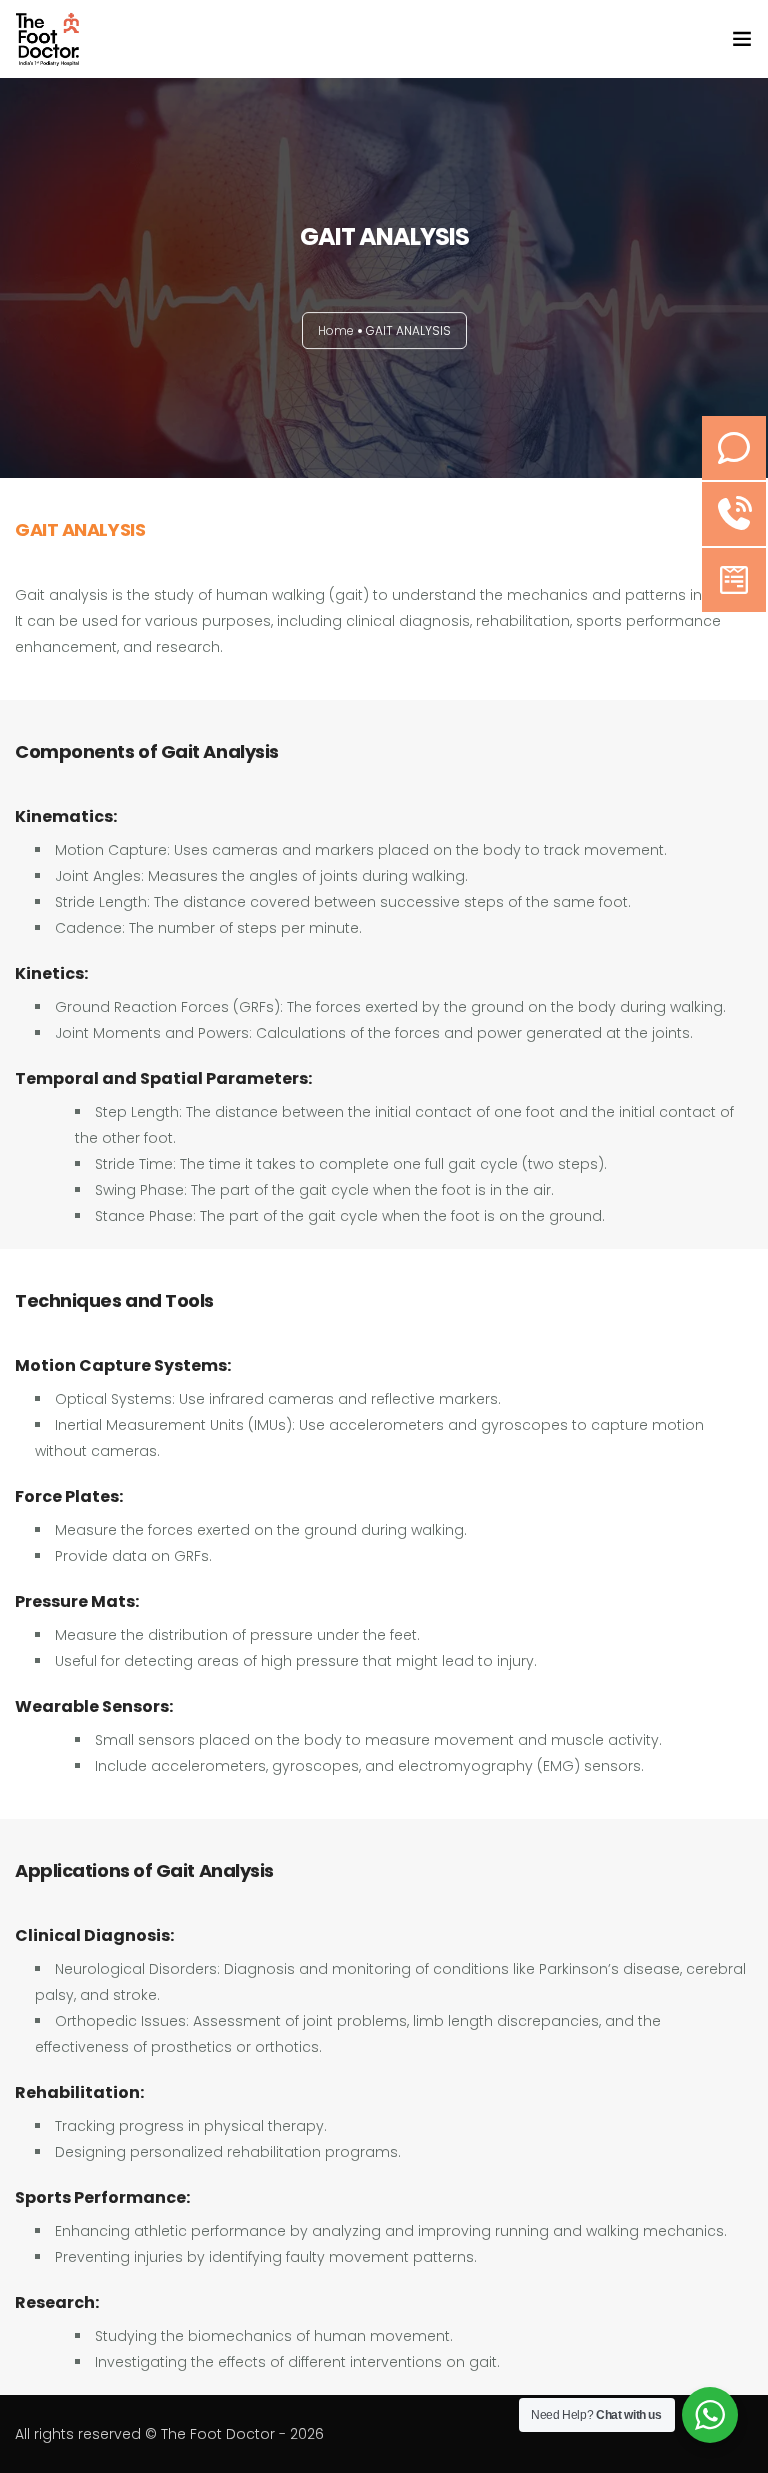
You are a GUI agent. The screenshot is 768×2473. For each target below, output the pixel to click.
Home (336, 330)
